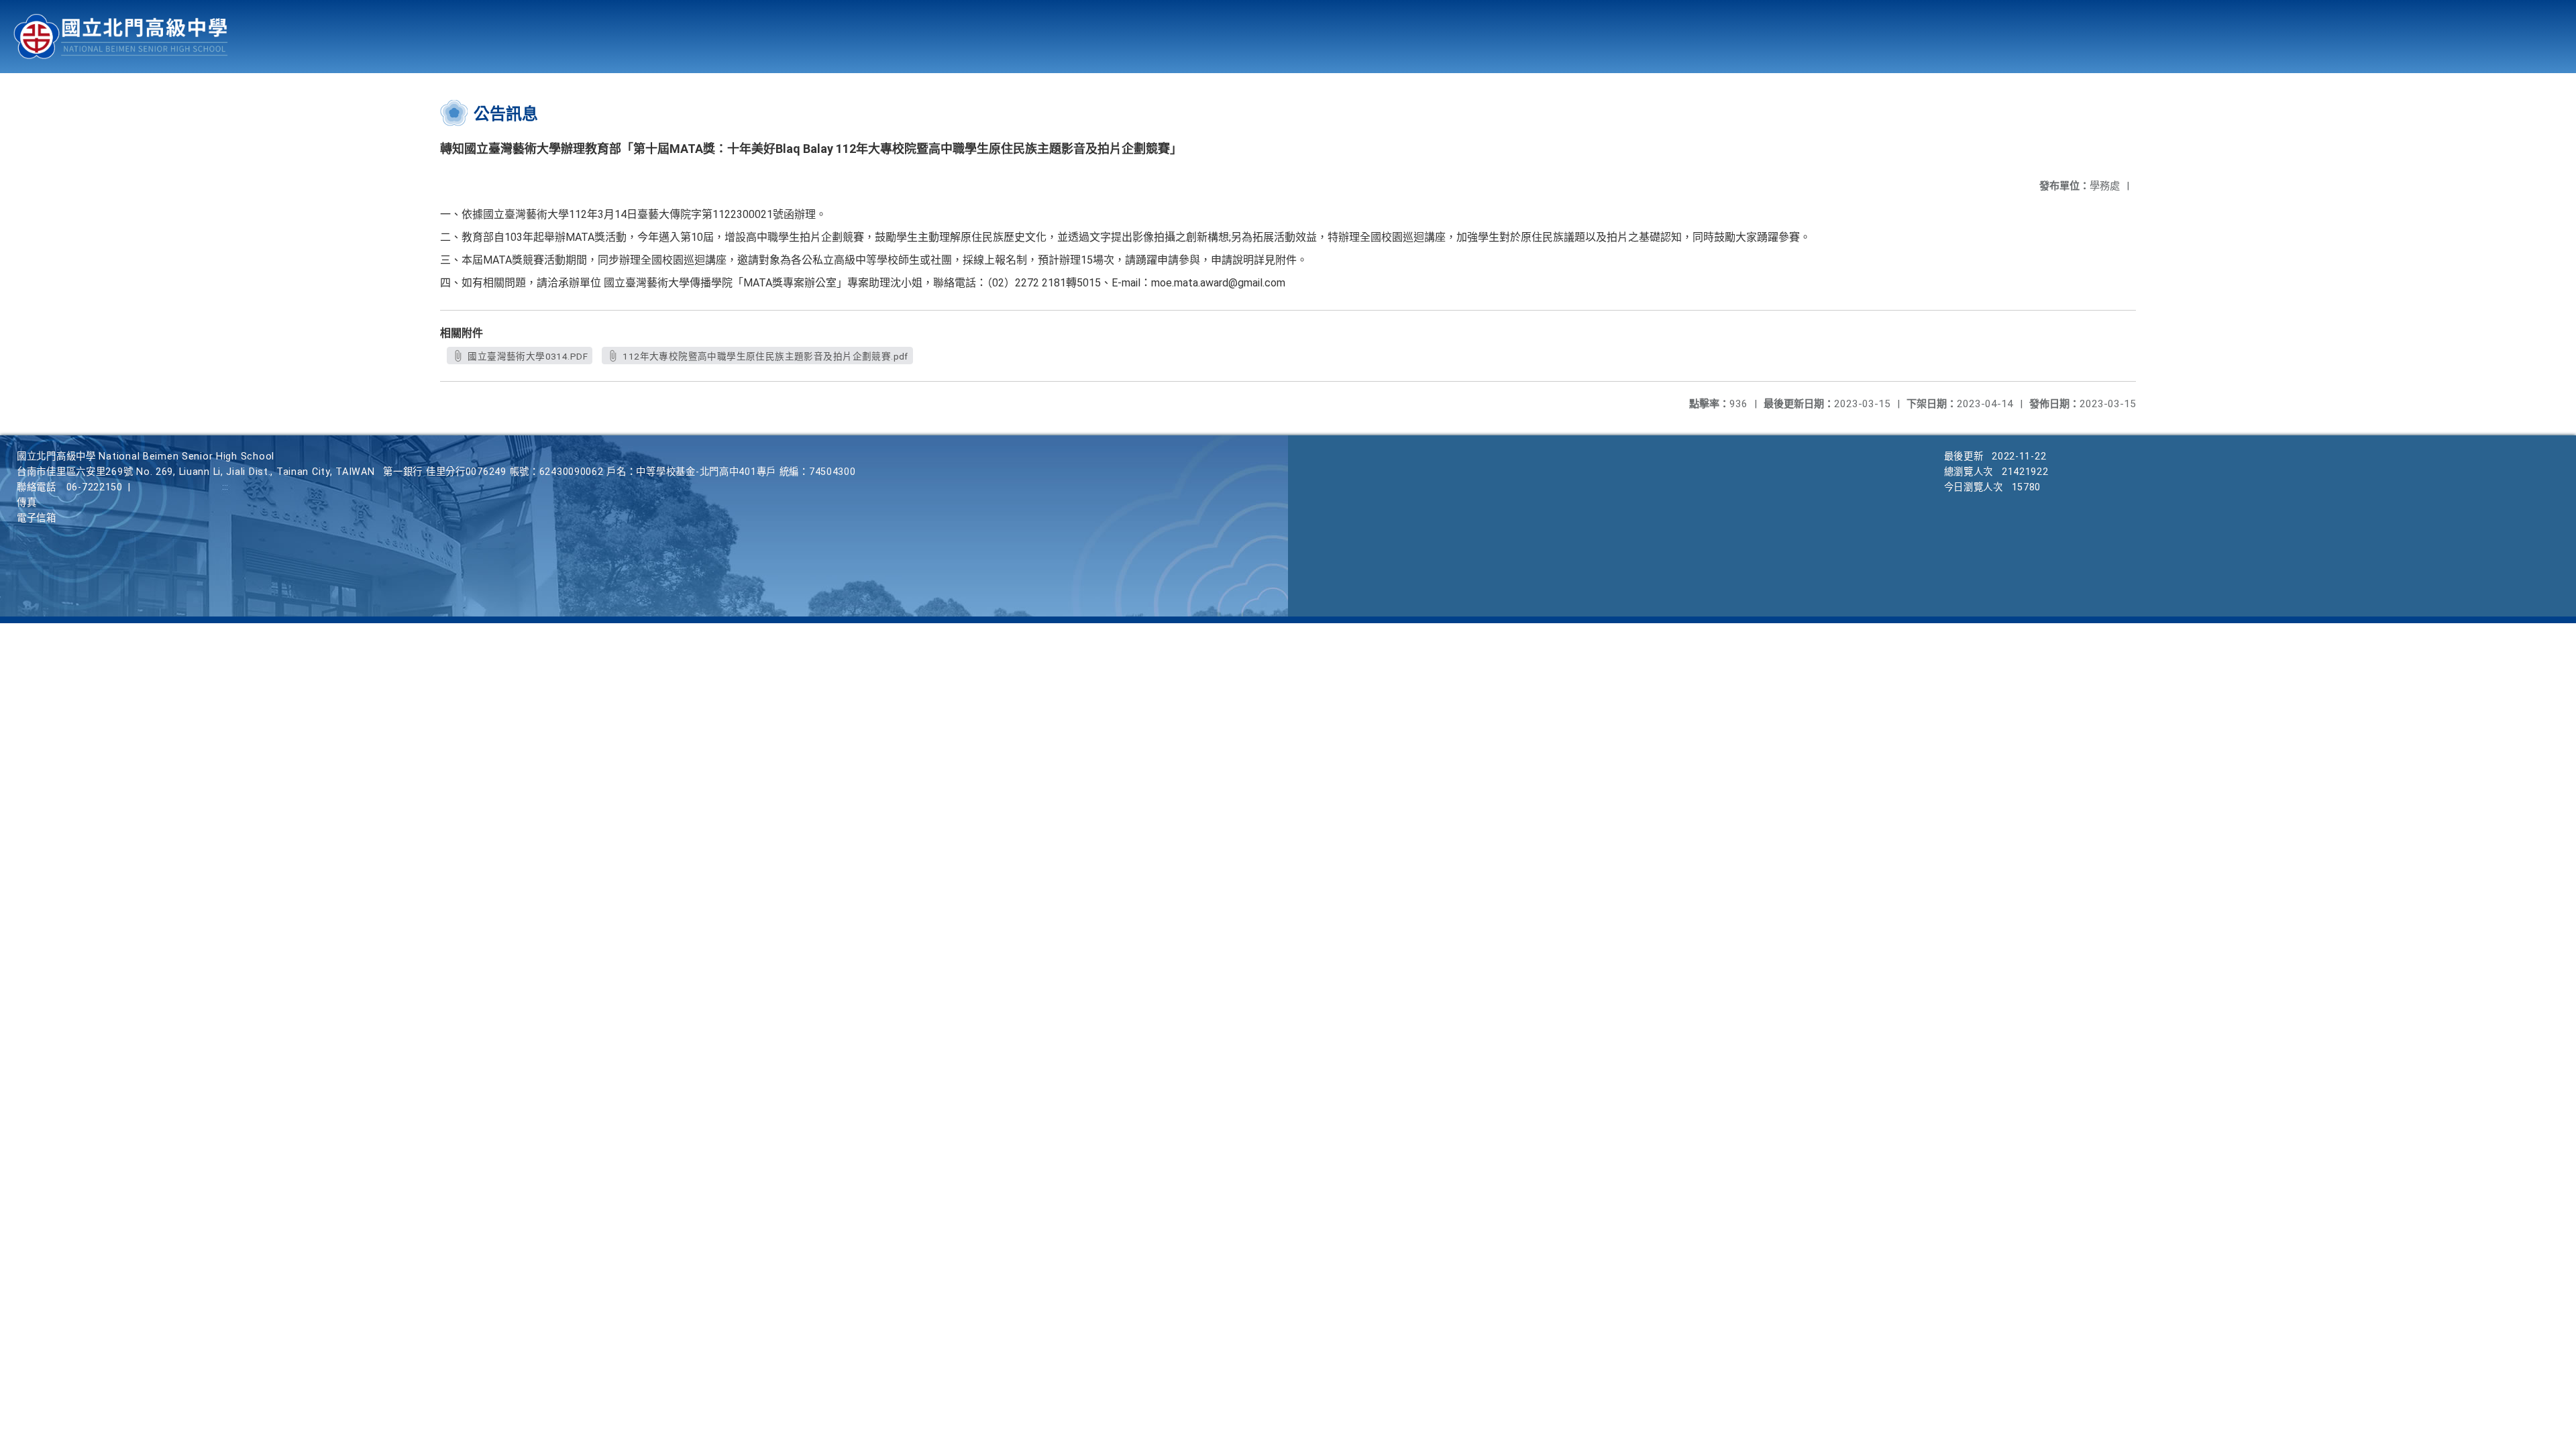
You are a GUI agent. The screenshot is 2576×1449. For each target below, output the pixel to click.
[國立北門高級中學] (121, 37)
